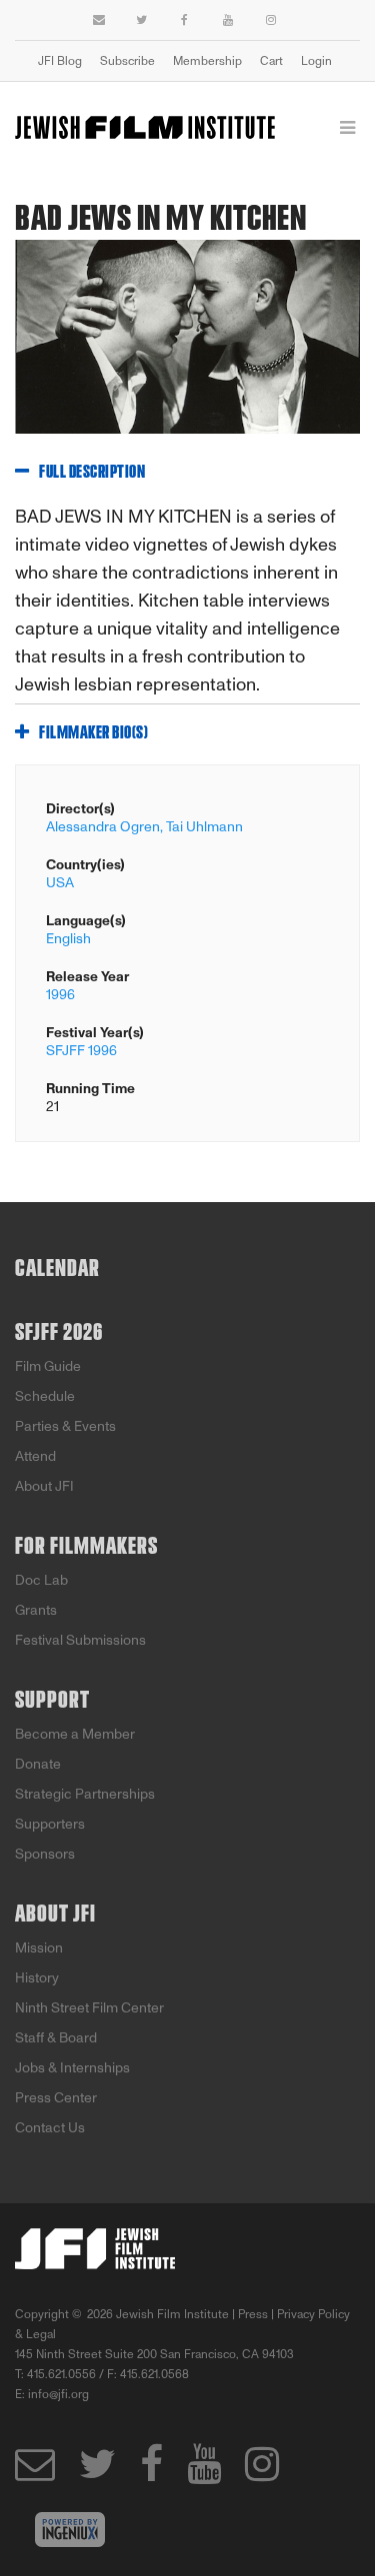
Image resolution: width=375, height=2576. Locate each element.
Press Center (56, 2098)
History (37, 1978)
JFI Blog (60, 61)
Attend (35, 1456)
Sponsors (45, 1854)
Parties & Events (65, 1426)
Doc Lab (41, 1580)
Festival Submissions (80, 1640)
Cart (271, 61)
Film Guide (48, 1366)
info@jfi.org (58, 2394)
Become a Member (75, 1734)
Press (253, 2314)
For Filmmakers (86, 1547)
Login (316, 61)
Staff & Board (56, 2038)
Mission (39, 1948)
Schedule (45, 1396)
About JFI (44, 1486)
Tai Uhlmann (204, 827)
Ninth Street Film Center (89, 2008)
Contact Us (50, 2128)
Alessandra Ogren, (104, 827)
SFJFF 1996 (81, 1051)
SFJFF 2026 (59, 1333)
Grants (36, 1610)
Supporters (50, 1824)
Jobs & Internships (72, 2068)
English (68, 939)
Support (52, 1701)
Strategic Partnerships (85, 1794)
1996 (60, 995)
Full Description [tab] (92, 473)
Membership (207, 61)
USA (60, 883)
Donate (38, 1764)
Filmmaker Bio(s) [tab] (93, 733)
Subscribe (127, 61)
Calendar (57, 1269)
